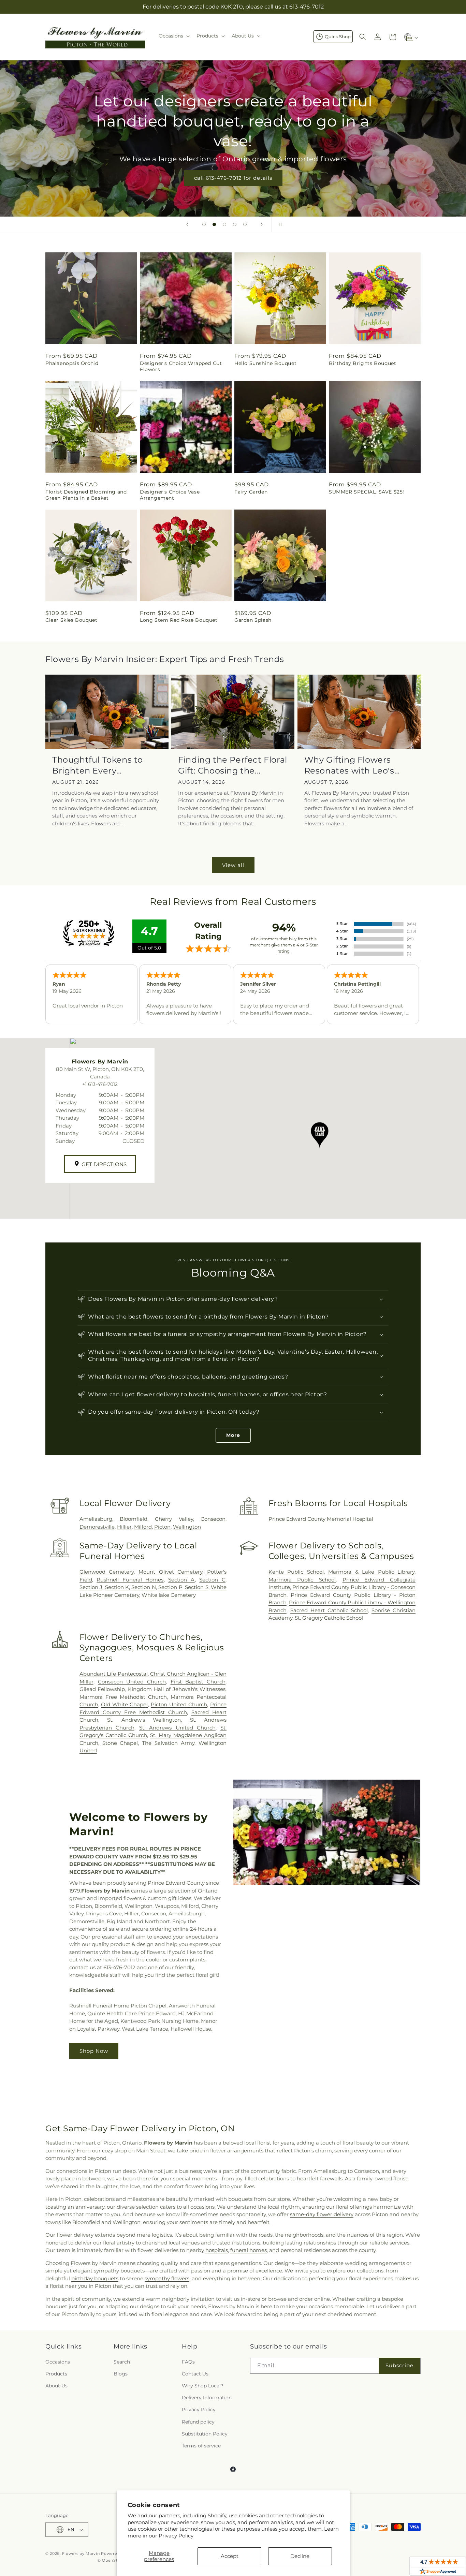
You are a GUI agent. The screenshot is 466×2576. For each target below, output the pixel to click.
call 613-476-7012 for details (233, 178)
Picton (162, 1527)
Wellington (187, 1527)
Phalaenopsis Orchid (72, 363)
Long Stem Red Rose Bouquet (179, 620)
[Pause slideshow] (279, 224)
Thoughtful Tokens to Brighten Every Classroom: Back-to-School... (98, 765)
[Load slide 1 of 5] (204, 224)
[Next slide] (262, 224)
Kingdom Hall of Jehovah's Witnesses (177, 1689)
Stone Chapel (120, 1743)
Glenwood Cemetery (107, 1572)
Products (56, 2374)
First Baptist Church (198, 1682)
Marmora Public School (302, 1580)
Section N (143, 1587)
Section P (170, 1587)
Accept (230, 2556)
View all (233, 865)
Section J (91, 1587)
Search (122, 2362)
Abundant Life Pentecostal (114, 1674)
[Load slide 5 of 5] (245, 224)
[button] (173, 36)
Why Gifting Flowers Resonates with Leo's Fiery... (349, 765)
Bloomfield (134, 1519)
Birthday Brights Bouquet (362, 363)
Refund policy (198, 2422)
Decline (300, 2556)
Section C (212, 1580)
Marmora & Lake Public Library (371, 1572)
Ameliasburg (96, 1519)
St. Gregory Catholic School (329, 1618)
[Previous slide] (187, 224)
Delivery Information (207, 2398)
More (233, 1435)
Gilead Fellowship (102, 1689)
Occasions (58, 2362)
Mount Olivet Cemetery (170, 1572)
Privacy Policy (176, 2536)
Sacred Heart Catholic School (329, 1610)
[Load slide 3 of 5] (224, 224)
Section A (181, 1580)
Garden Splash (253, 620)
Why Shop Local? (203, 2386)
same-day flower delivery (322, 2214)
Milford (143, 1527)
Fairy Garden (251, 492)
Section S (196, 1587)
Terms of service (201, 2446)
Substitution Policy (205, 2434)
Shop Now (94, 2051)
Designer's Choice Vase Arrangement (170, 495)
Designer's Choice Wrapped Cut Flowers (181, 366)
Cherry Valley (174, 1519)
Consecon (213, 1519)
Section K (117, 1587)
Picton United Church (179, 1704)
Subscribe (399, 2365)
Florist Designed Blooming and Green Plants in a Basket (86, 495)
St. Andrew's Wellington (144, 1720)
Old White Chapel (124, 1704)
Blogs (121, 2374)
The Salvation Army (168, 1743)
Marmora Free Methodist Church (123, 1697)
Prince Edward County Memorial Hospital (321, 1519)
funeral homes (249, 2250)
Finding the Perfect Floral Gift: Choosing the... (233, 765)
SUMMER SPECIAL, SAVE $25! (367, 492)
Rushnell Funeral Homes (130, 1580)
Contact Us (195, 2374)
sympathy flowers (167, 2278)
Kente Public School (296, 1572)
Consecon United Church (132, 1682)
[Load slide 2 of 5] (214, 224)
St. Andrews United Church (177, 1728)
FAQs (188, 2362)
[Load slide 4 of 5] (235, 224)
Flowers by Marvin (81, 2553)
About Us (56, 2386)
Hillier (124, 1527)
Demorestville (97, 1527)
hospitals (217, 2250)
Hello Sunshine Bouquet (265, 363)
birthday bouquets (95, 2278)
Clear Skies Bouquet (71, 620)
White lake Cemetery (169, 1595)
